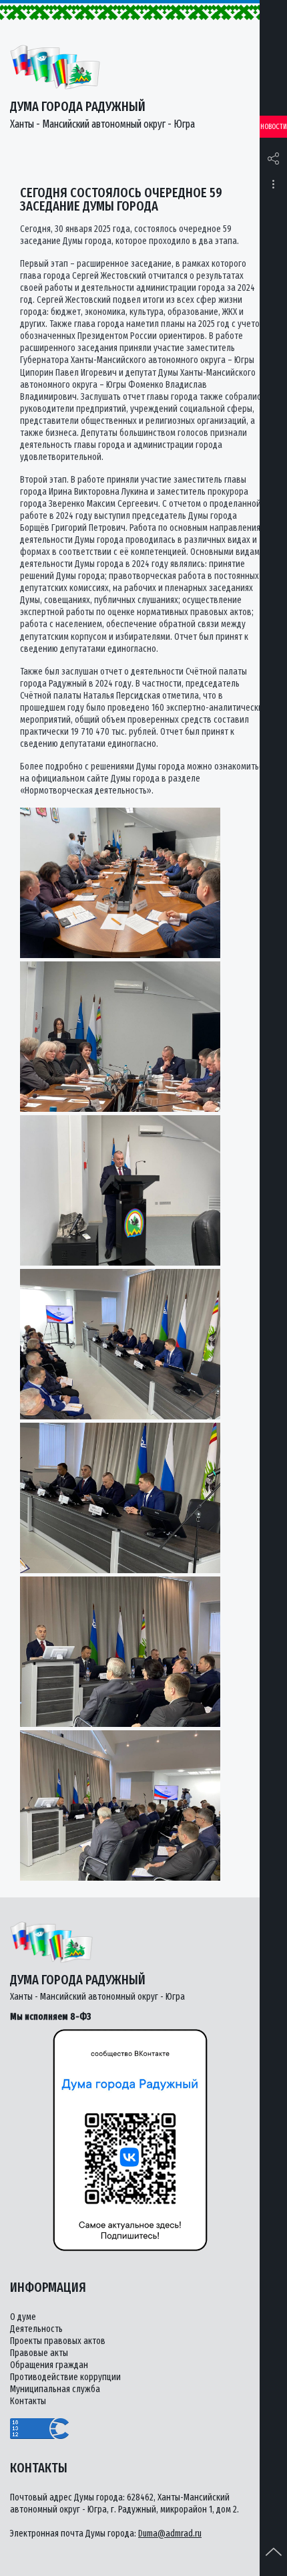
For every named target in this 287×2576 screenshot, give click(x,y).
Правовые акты (39, 2353)
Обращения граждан (49, 2365)
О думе (23, 2317)
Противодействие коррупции (65, 2377)
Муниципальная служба (55, 2389)
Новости (274, 127)
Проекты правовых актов (58, 2341)
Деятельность (36, 2329)
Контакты (28, 2401)
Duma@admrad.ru (170, 2534)
